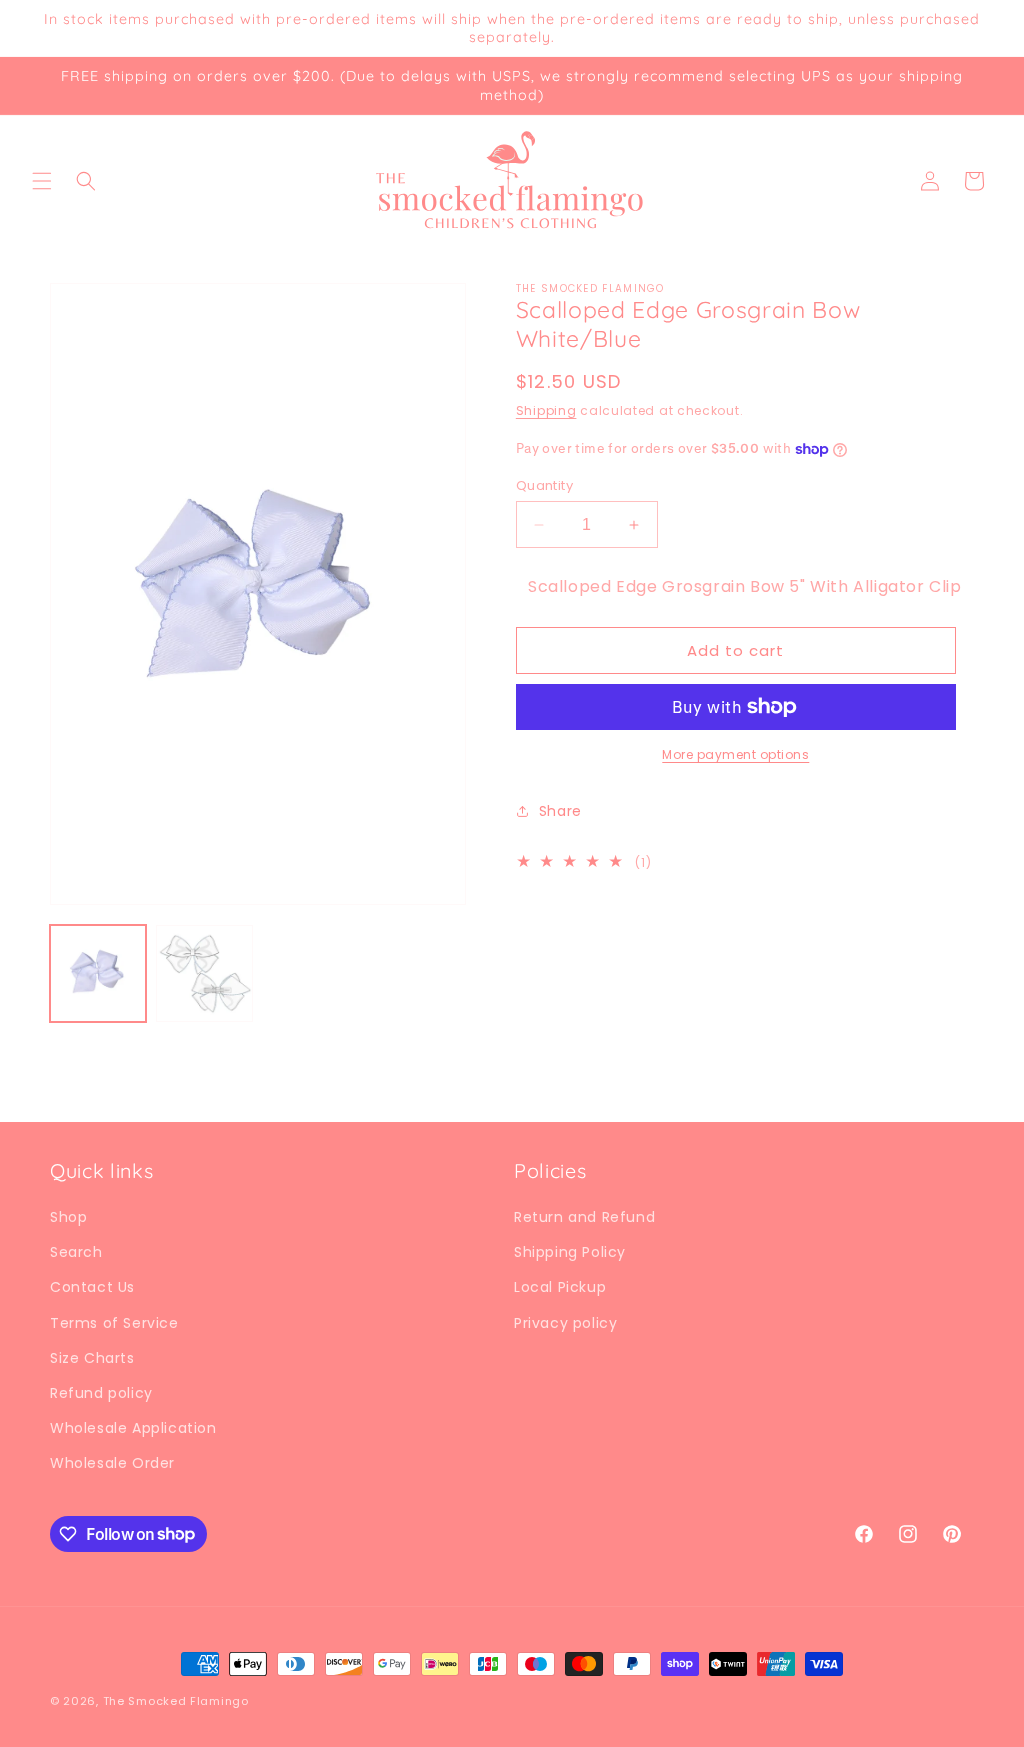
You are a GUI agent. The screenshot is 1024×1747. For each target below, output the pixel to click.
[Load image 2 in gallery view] (204, 973)
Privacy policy (565, 1323)
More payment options (735, 754)
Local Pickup (560, 1287)
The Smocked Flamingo (176, 1701)
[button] (42, 181)
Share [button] (560, 811)
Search (76, 1252)
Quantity (544, 485)
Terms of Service (114, 1323)
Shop (68, 1217)
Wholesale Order (112, 1463)
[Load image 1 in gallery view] (98, 973)
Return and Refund (584, 1217)
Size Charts (92, 1358)
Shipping (546, 410)
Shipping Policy (570, 1252)
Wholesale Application (133, 1428)
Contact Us (92, 1287)
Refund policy (101, 1393)
